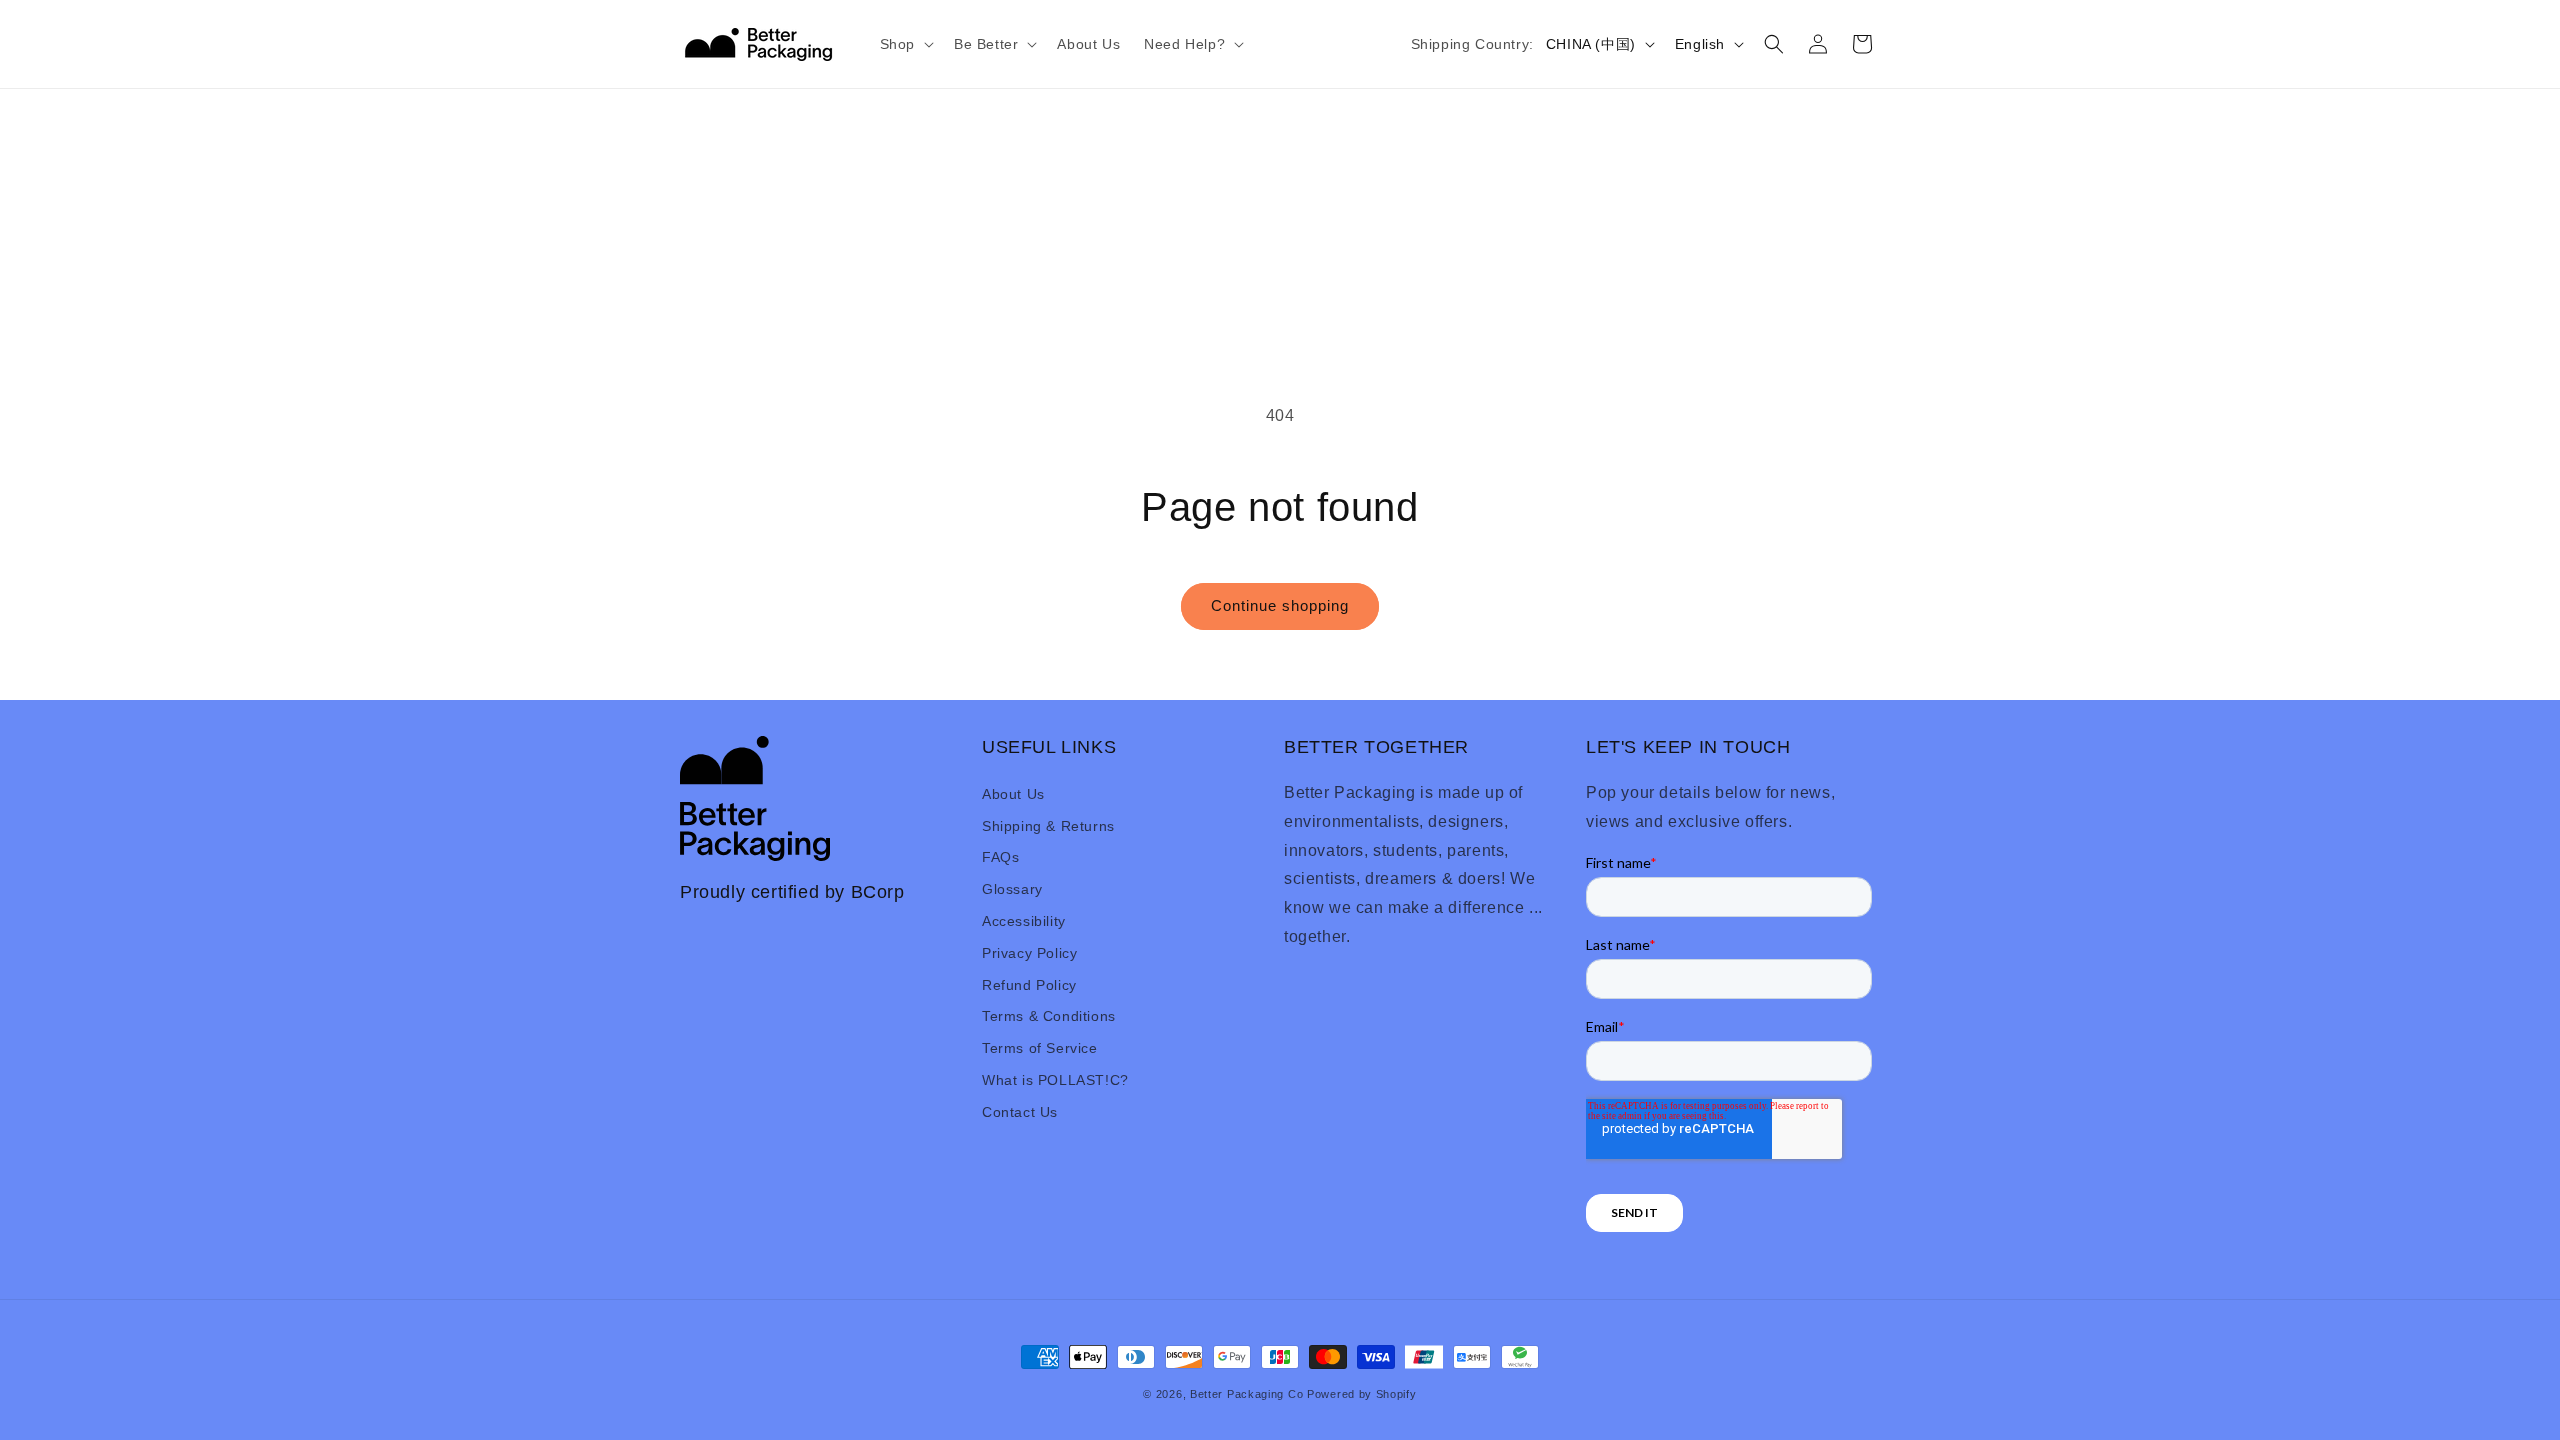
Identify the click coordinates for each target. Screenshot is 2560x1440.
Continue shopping (1280, 605)
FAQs (1000, 857)
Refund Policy (1029, 984)
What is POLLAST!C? (1055, 1079)
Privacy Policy (1029, 952)
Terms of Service (1040, 1047)
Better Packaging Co (1246, 1394)
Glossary (1012, 888)
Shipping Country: (1472, 44)
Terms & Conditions (1049, 1016)
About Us (1013, 793)
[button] (905, 44)
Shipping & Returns (1048, 825)
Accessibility (1024, 920)
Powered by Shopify (1362, 1394)
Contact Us (1020, 1111)
